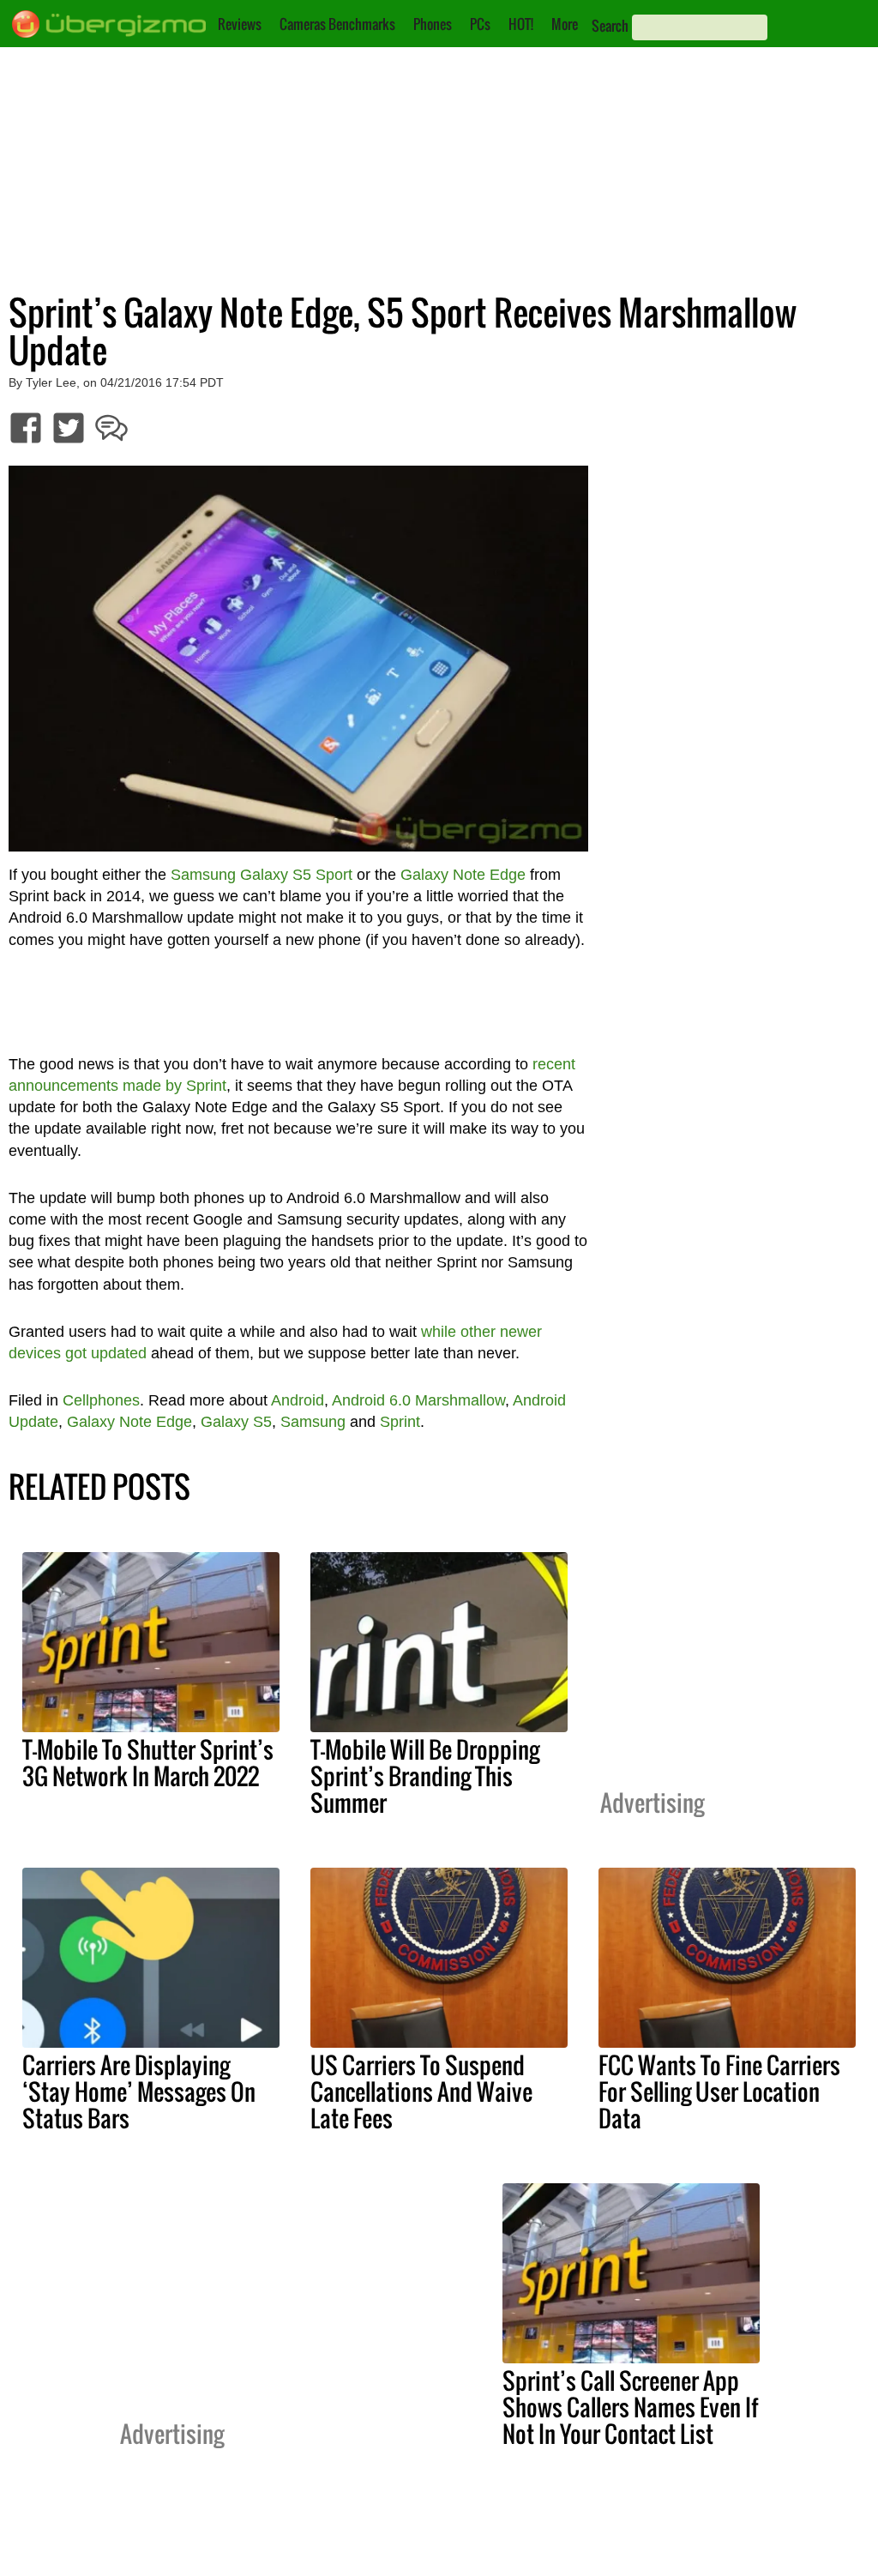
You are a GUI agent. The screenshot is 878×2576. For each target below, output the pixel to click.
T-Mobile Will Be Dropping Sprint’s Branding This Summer (425, 1776)
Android (298, 1400)
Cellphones (101, 1400)
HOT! (521, 24)
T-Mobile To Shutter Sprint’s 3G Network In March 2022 (148, 1763)
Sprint (400, 1422)
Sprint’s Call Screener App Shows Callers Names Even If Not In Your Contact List (630, 2407)
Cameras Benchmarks (337, 24)
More (565, 24)
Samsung (313, 1422)
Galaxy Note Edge (463, 875)
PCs (480, 24)
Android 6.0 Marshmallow (418, 1400)
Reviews (240, 24)
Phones (433, 24)
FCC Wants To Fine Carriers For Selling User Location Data (719, 2091)
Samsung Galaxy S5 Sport (262, 875)
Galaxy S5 (236, 1422)
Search (610, 26)
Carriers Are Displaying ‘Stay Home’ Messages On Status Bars (139, 2091)
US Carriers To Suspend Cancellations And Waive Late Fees (421, 2091)
